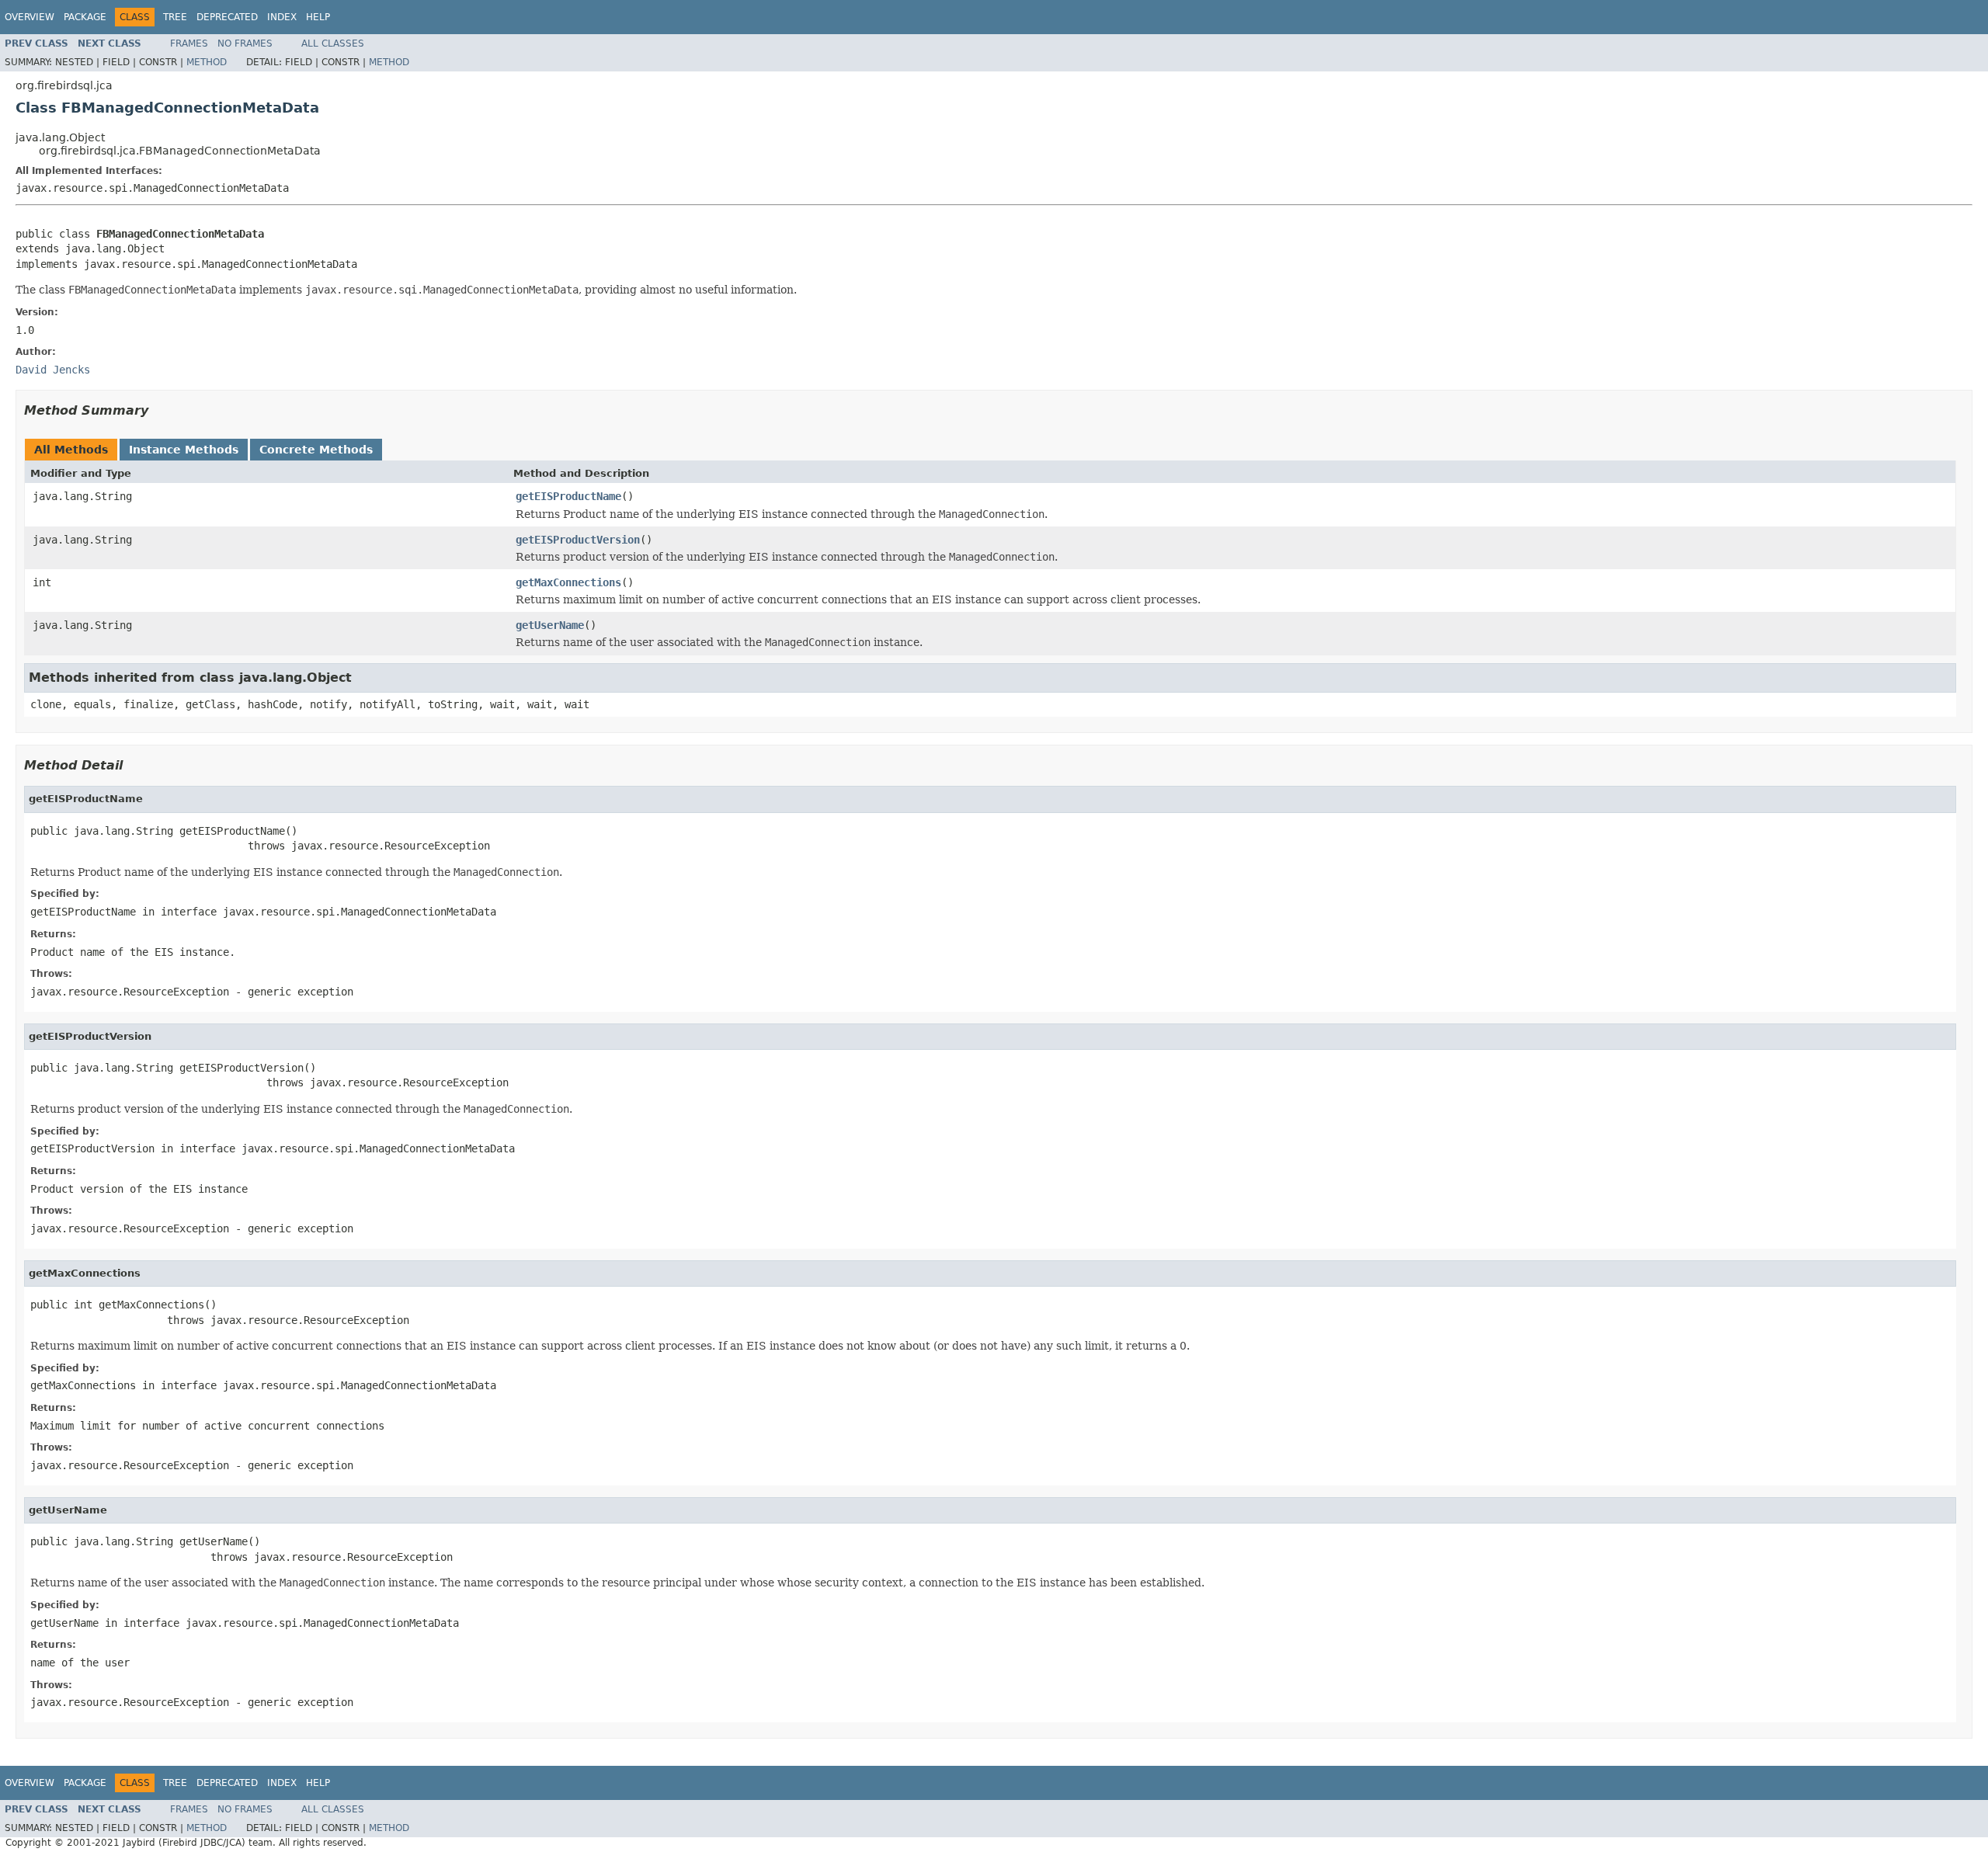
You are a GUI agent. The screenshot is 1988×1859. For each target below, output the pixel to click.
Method (207, 62)
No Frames (245, 43)
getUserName (550, 625)
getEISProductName (568, 496)
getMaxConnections (568, 582)
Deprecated (227, 17)
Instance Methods (184, 450)
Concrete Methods (316, 450)
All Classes (333, 43)
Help (318, 17)
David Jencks (53, 370)
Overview (30, 17)
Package (85, 17)
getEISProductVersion (578, 540)
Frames (189, 43)
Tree (175, 17)
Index (282, 17)
